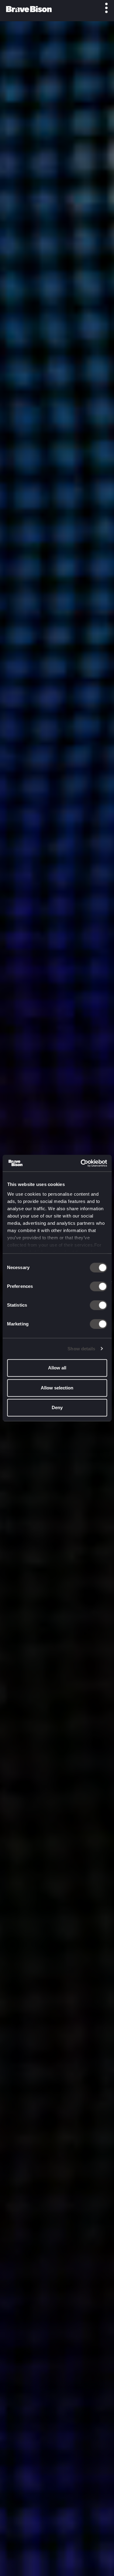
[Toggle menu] (103, 8)
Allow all (57, 1368)
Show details (81, 1349)
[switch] (98, 1286)
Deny (57, 1407)
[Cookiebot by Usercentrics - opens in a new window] (81, 1163)
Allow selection (57, 1388)
